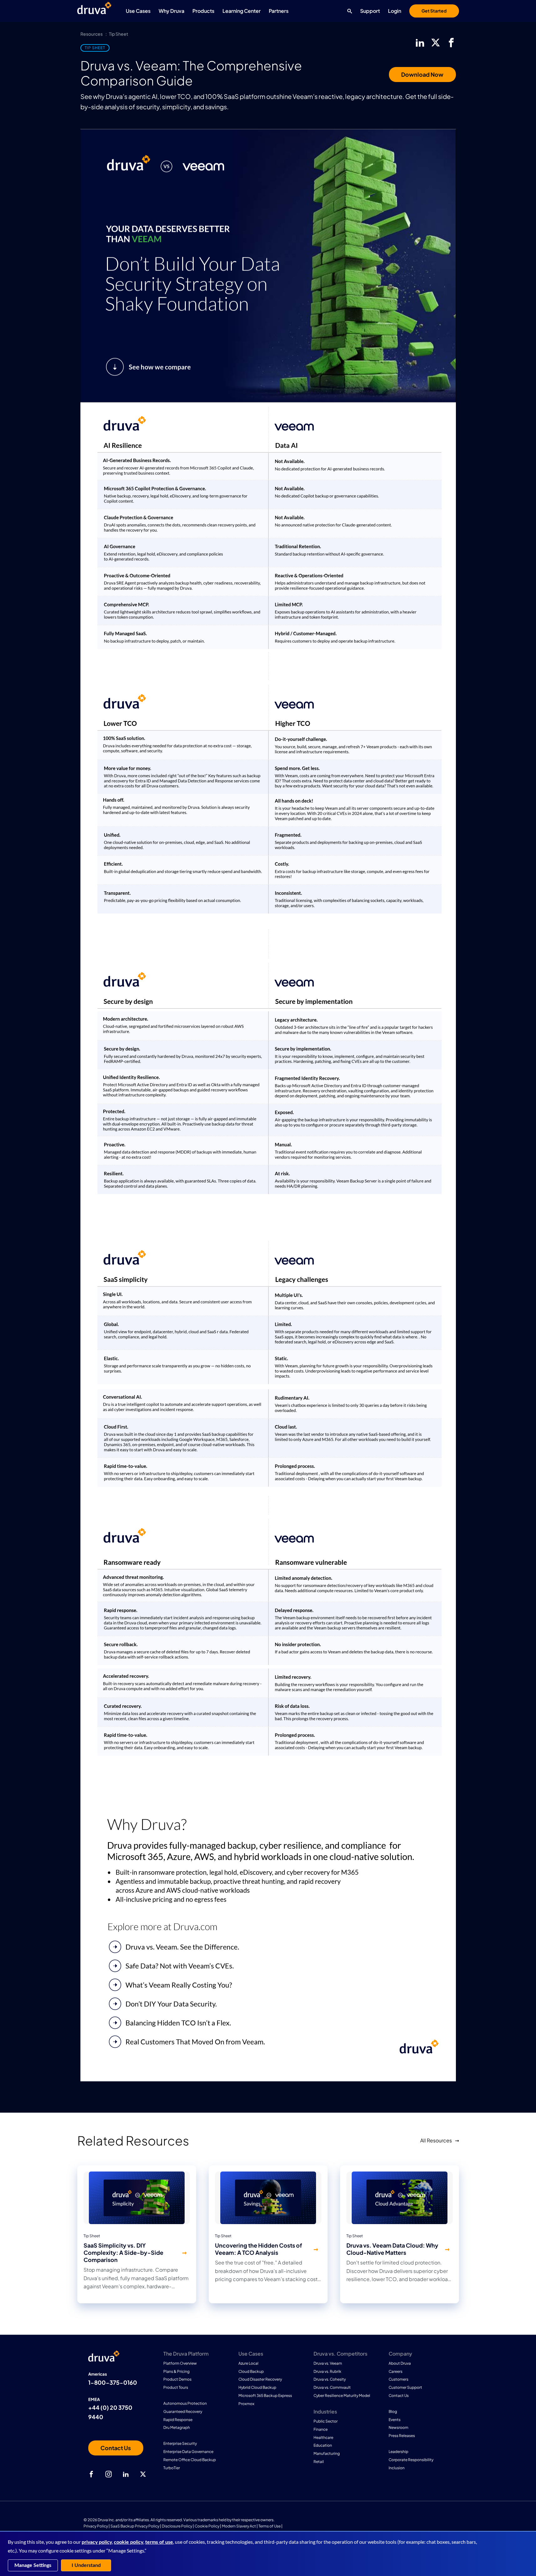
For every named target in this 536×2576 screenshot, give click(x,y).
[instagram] (109, 2474)
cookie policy (129, 2542)
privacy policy (97, 2542)
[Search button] (348, 11)
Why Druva (171, 11)
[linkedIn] (420, 43)
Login (395, 11)
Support (370, 11)
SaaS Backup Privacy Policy (135, 2526)
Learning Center (242, 11)
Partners (279, 11)
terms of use (159, 2542)
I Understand (86, 2565)
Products (203, 11)
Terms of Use (270, 2526)
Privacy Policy (96, 2526)
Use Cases (138, 11)
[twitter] (436, 43)
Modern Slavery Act (239, 2526)
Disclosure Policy (177, 2526)
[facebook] (451, 43)
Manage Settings (33, 2565)
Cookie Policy (207, 2526)
